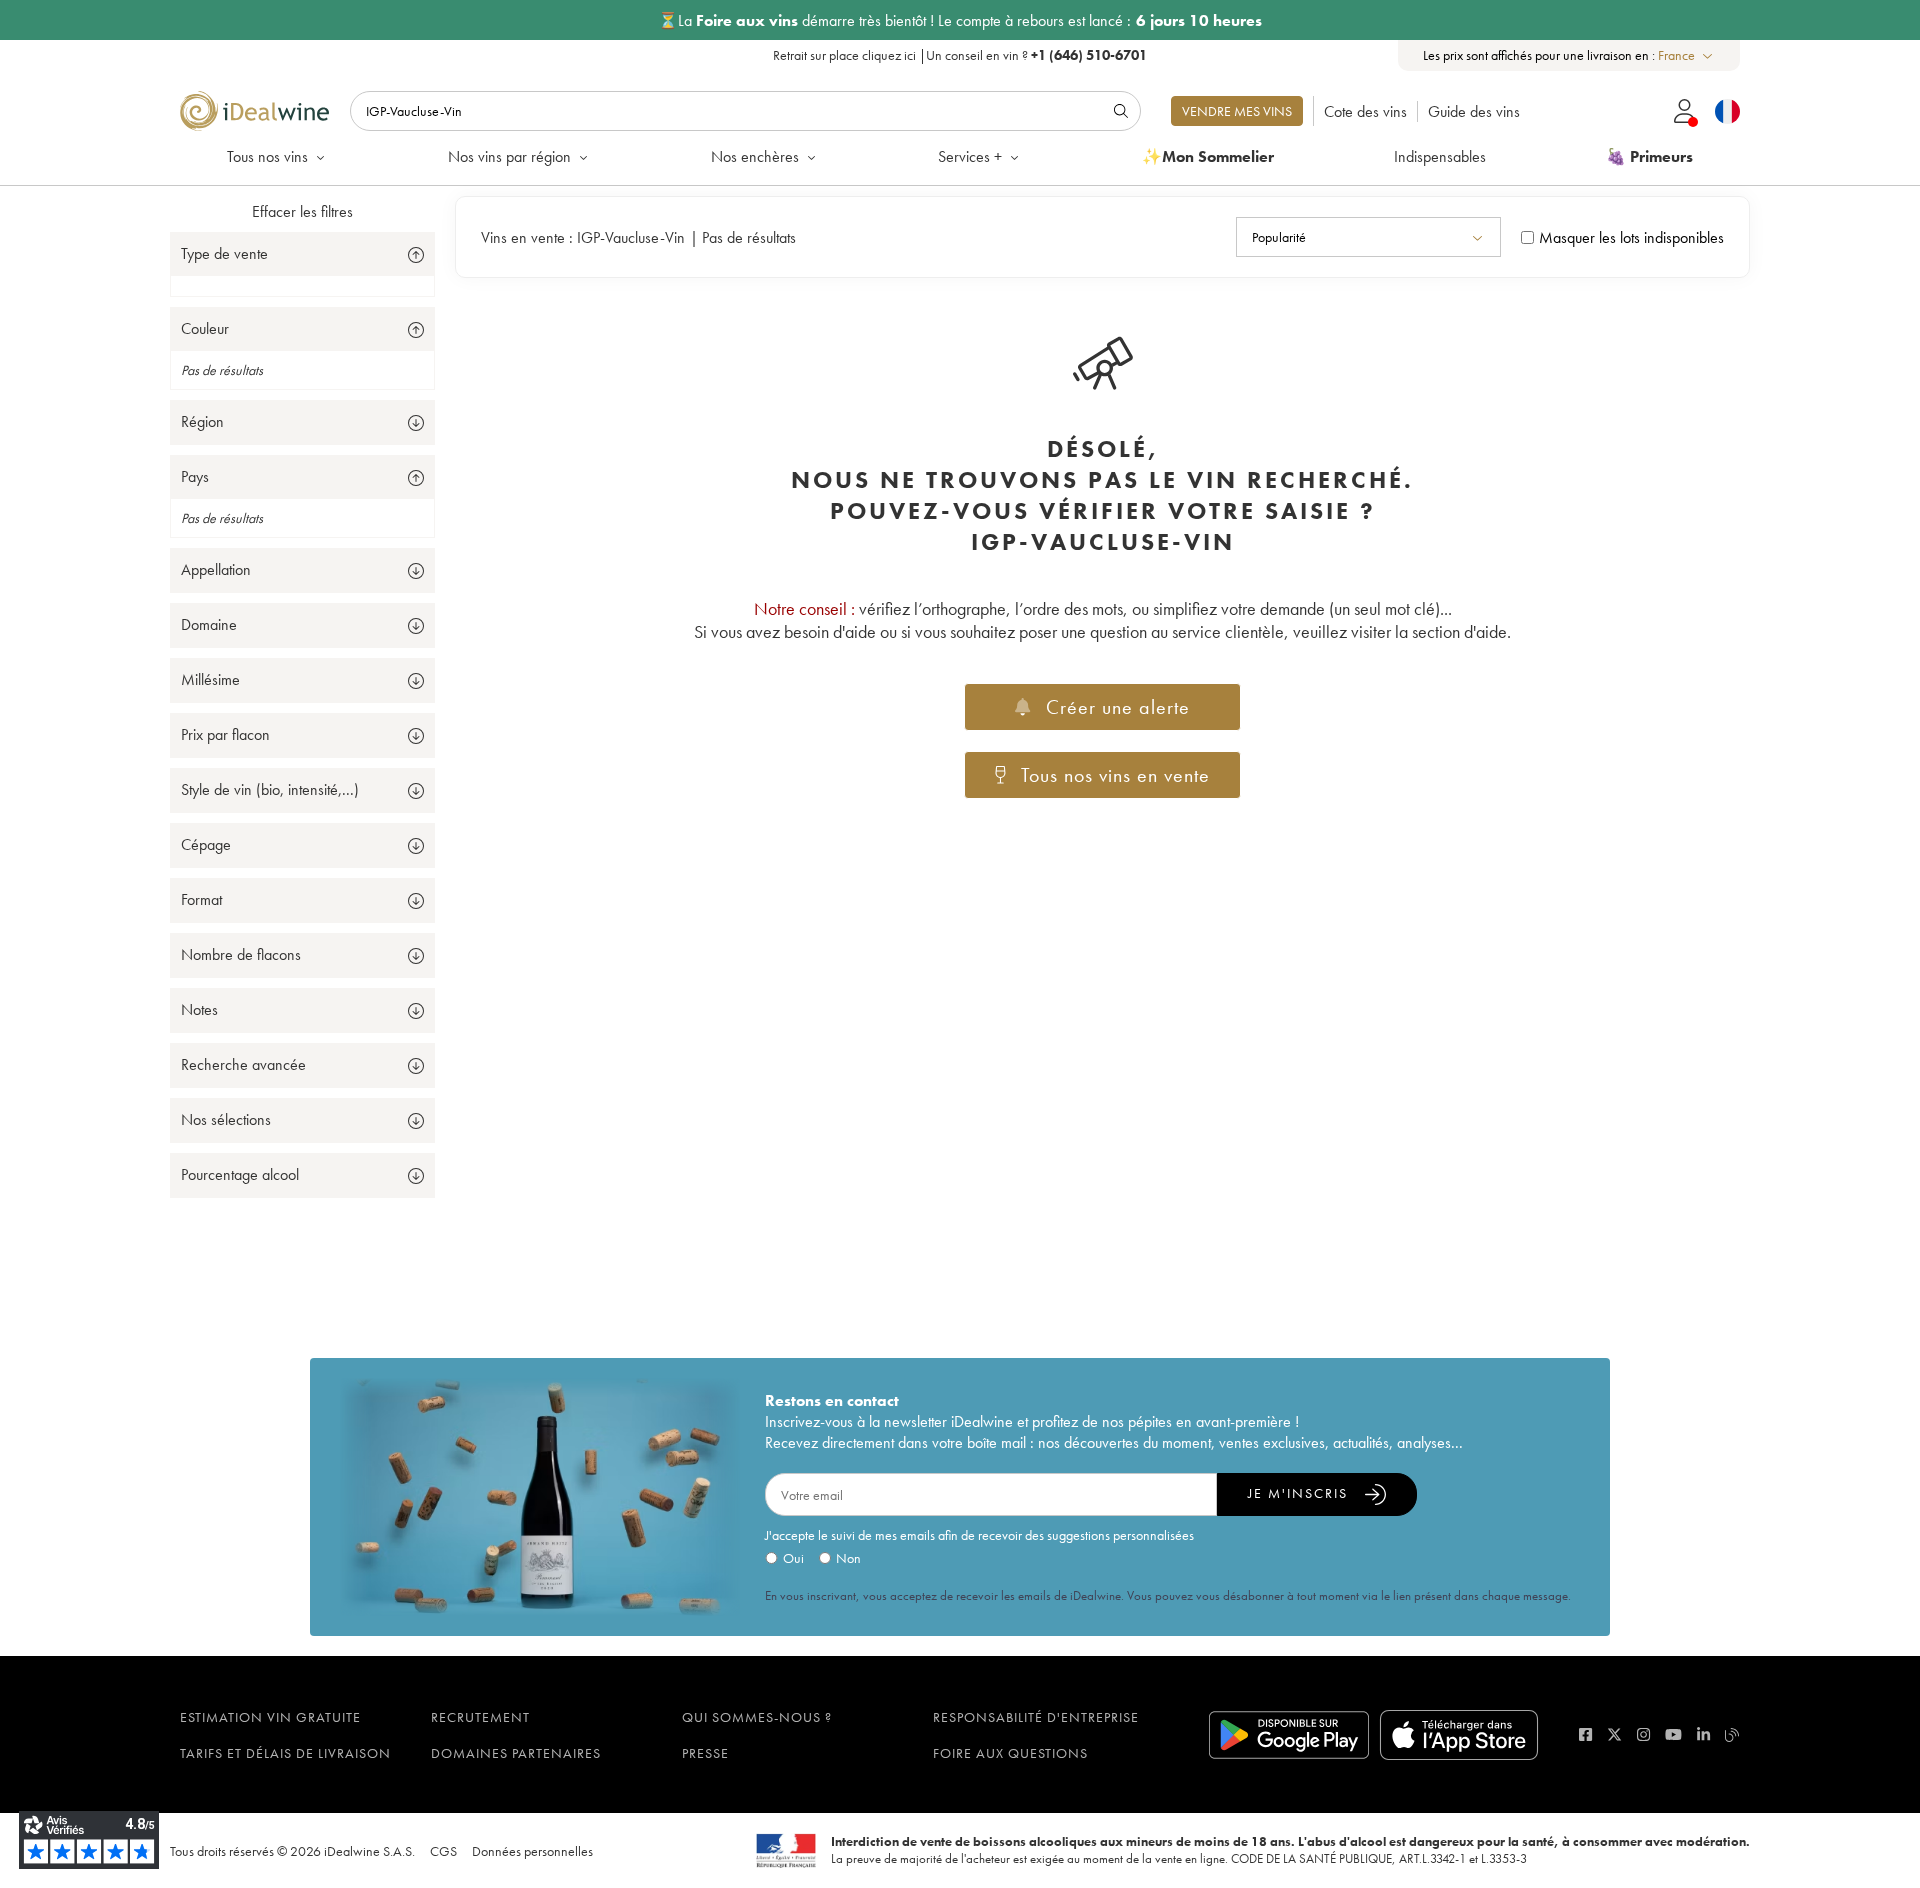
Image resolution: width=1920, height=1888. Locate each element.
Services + (970, 156)
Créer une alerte (1118, 707)
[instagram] (1643, 1734)
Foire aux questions (1010, 1753)
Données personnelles (532, 1851)
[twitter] (1614, 1734)
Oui (793, 1558)
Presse (705, 1753)
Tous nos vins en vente (1115, 775)
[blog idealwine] (1732, 1734)
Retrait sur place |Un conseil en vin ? (960, 55)
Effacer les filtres (302, 211)
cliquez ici (889, 55)
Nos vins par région (509, 156)
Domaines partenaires (516, 1753)
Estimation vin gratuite (270, 1717)
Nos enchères (755, 156)
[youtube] (1673, 1734)
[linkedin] (1703, 1734)
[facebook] (1585, 1734)
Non (848, 1558)
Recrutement (480, 1717)
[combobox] (1686, 55)
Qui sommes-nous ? (757, 1717)
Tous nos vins (267, 156)
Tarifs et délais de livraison (285, 1753)
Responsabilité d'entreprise (1036, 1717)
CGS (443, 1851)
